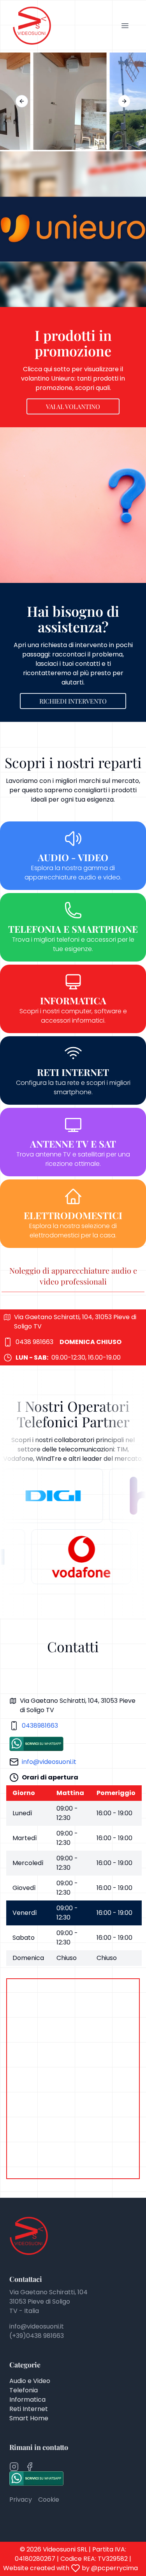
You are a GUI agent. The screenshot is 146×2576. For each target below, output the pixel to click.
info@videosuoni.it (49, 1762)
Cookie (49, 2500)
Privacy (21, 2500)
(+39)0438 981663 (37, 2336)
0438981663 (40, 1726)
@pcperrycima (114, 2568)
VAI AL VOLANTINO (73, 406)
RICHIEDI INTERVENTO (73, 701)
